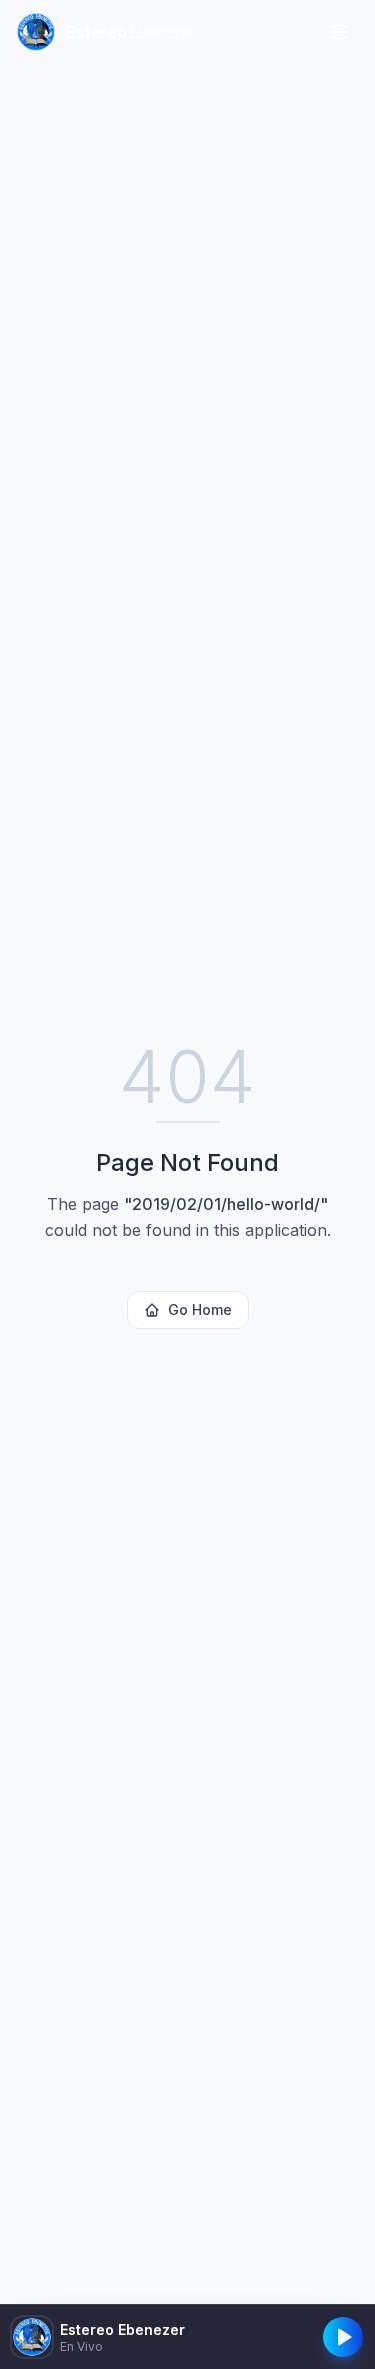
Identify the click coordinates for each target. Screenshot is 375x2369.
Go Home (200, 1309)
